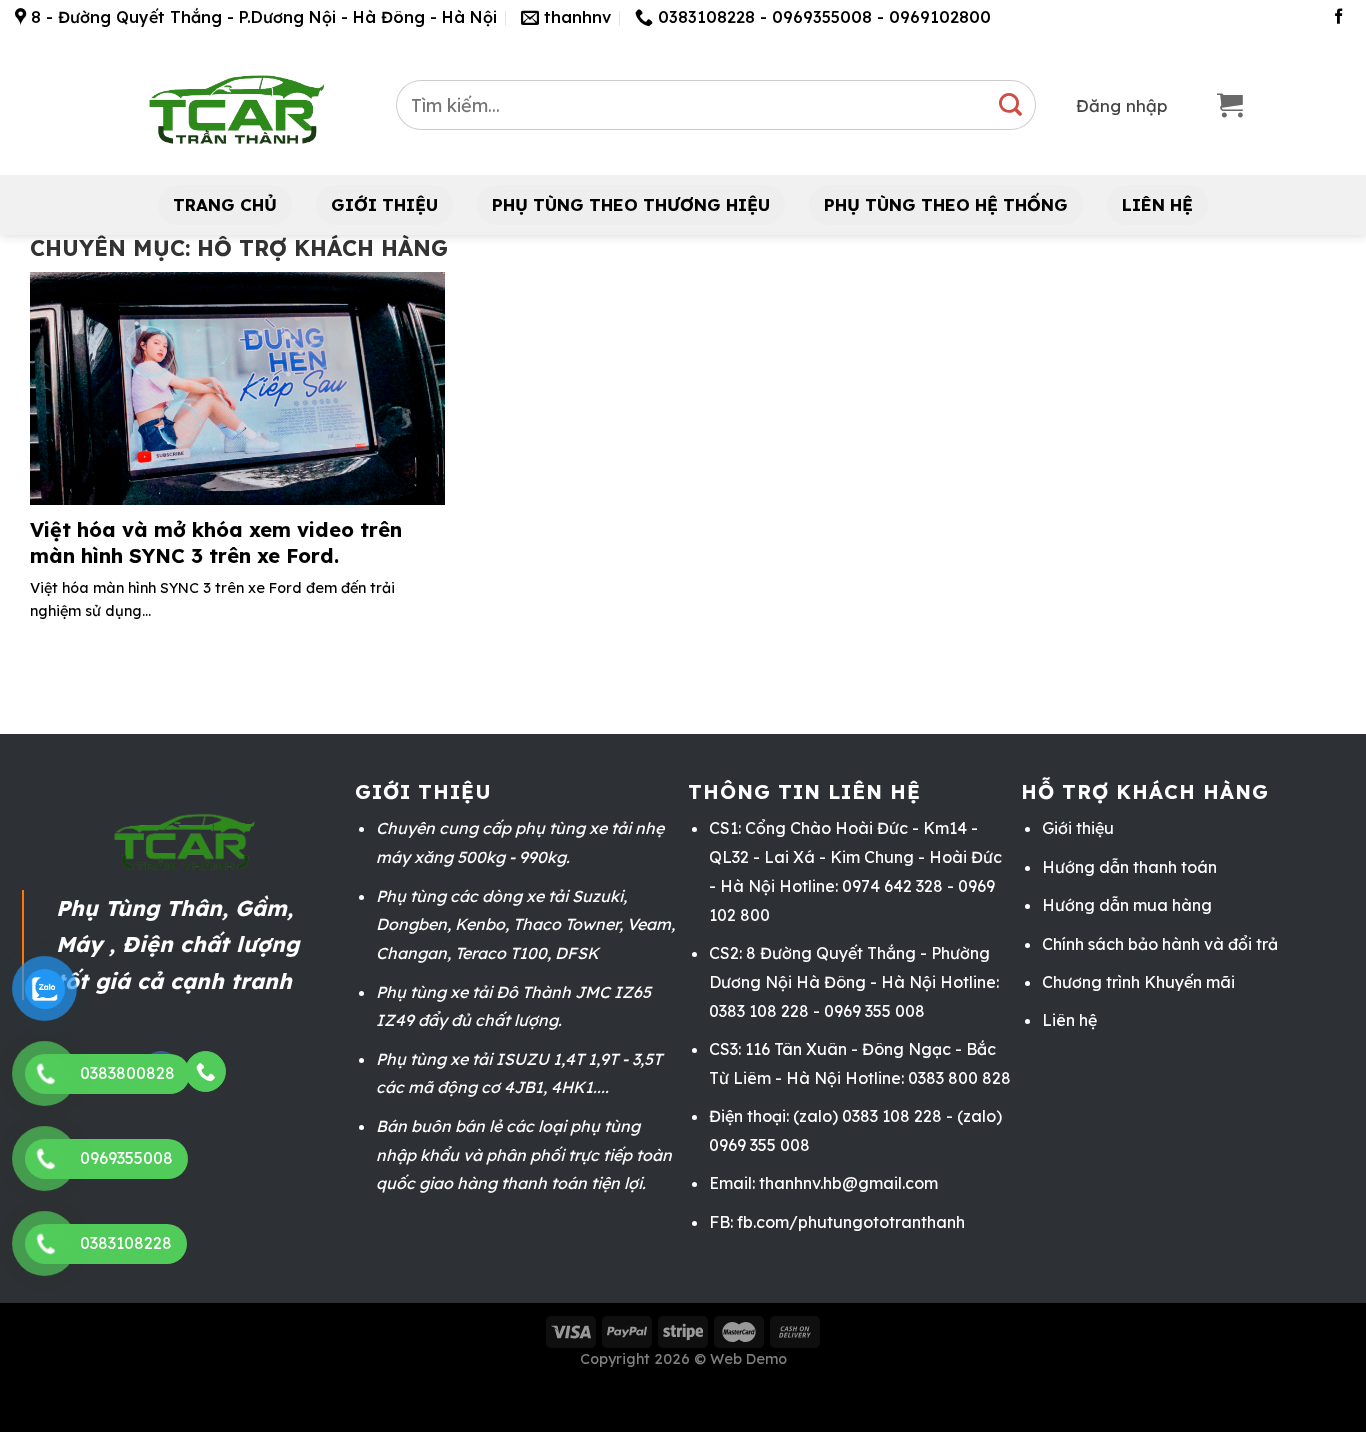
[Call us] (205, 1071)
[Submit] (1011, 105)
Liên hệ (1069, 1020)
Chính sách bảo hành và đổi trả (1160, 944)
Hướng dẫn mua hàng (1127, 905)
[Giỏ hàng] (1230, 105)
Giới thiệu (1078, 828)
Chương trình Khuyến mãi (1138, 982)
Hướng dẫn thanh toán (1129, 867)
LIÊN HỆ (1157, 204)
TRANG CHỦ (225, 204)
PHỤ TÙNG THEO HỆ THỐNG (946, 204)
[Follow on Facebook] (1338, 17)
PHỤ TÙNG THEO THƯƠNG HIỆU (631, 204)
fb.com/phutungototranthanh (851, 1222)
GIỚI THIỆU (384, 204)
